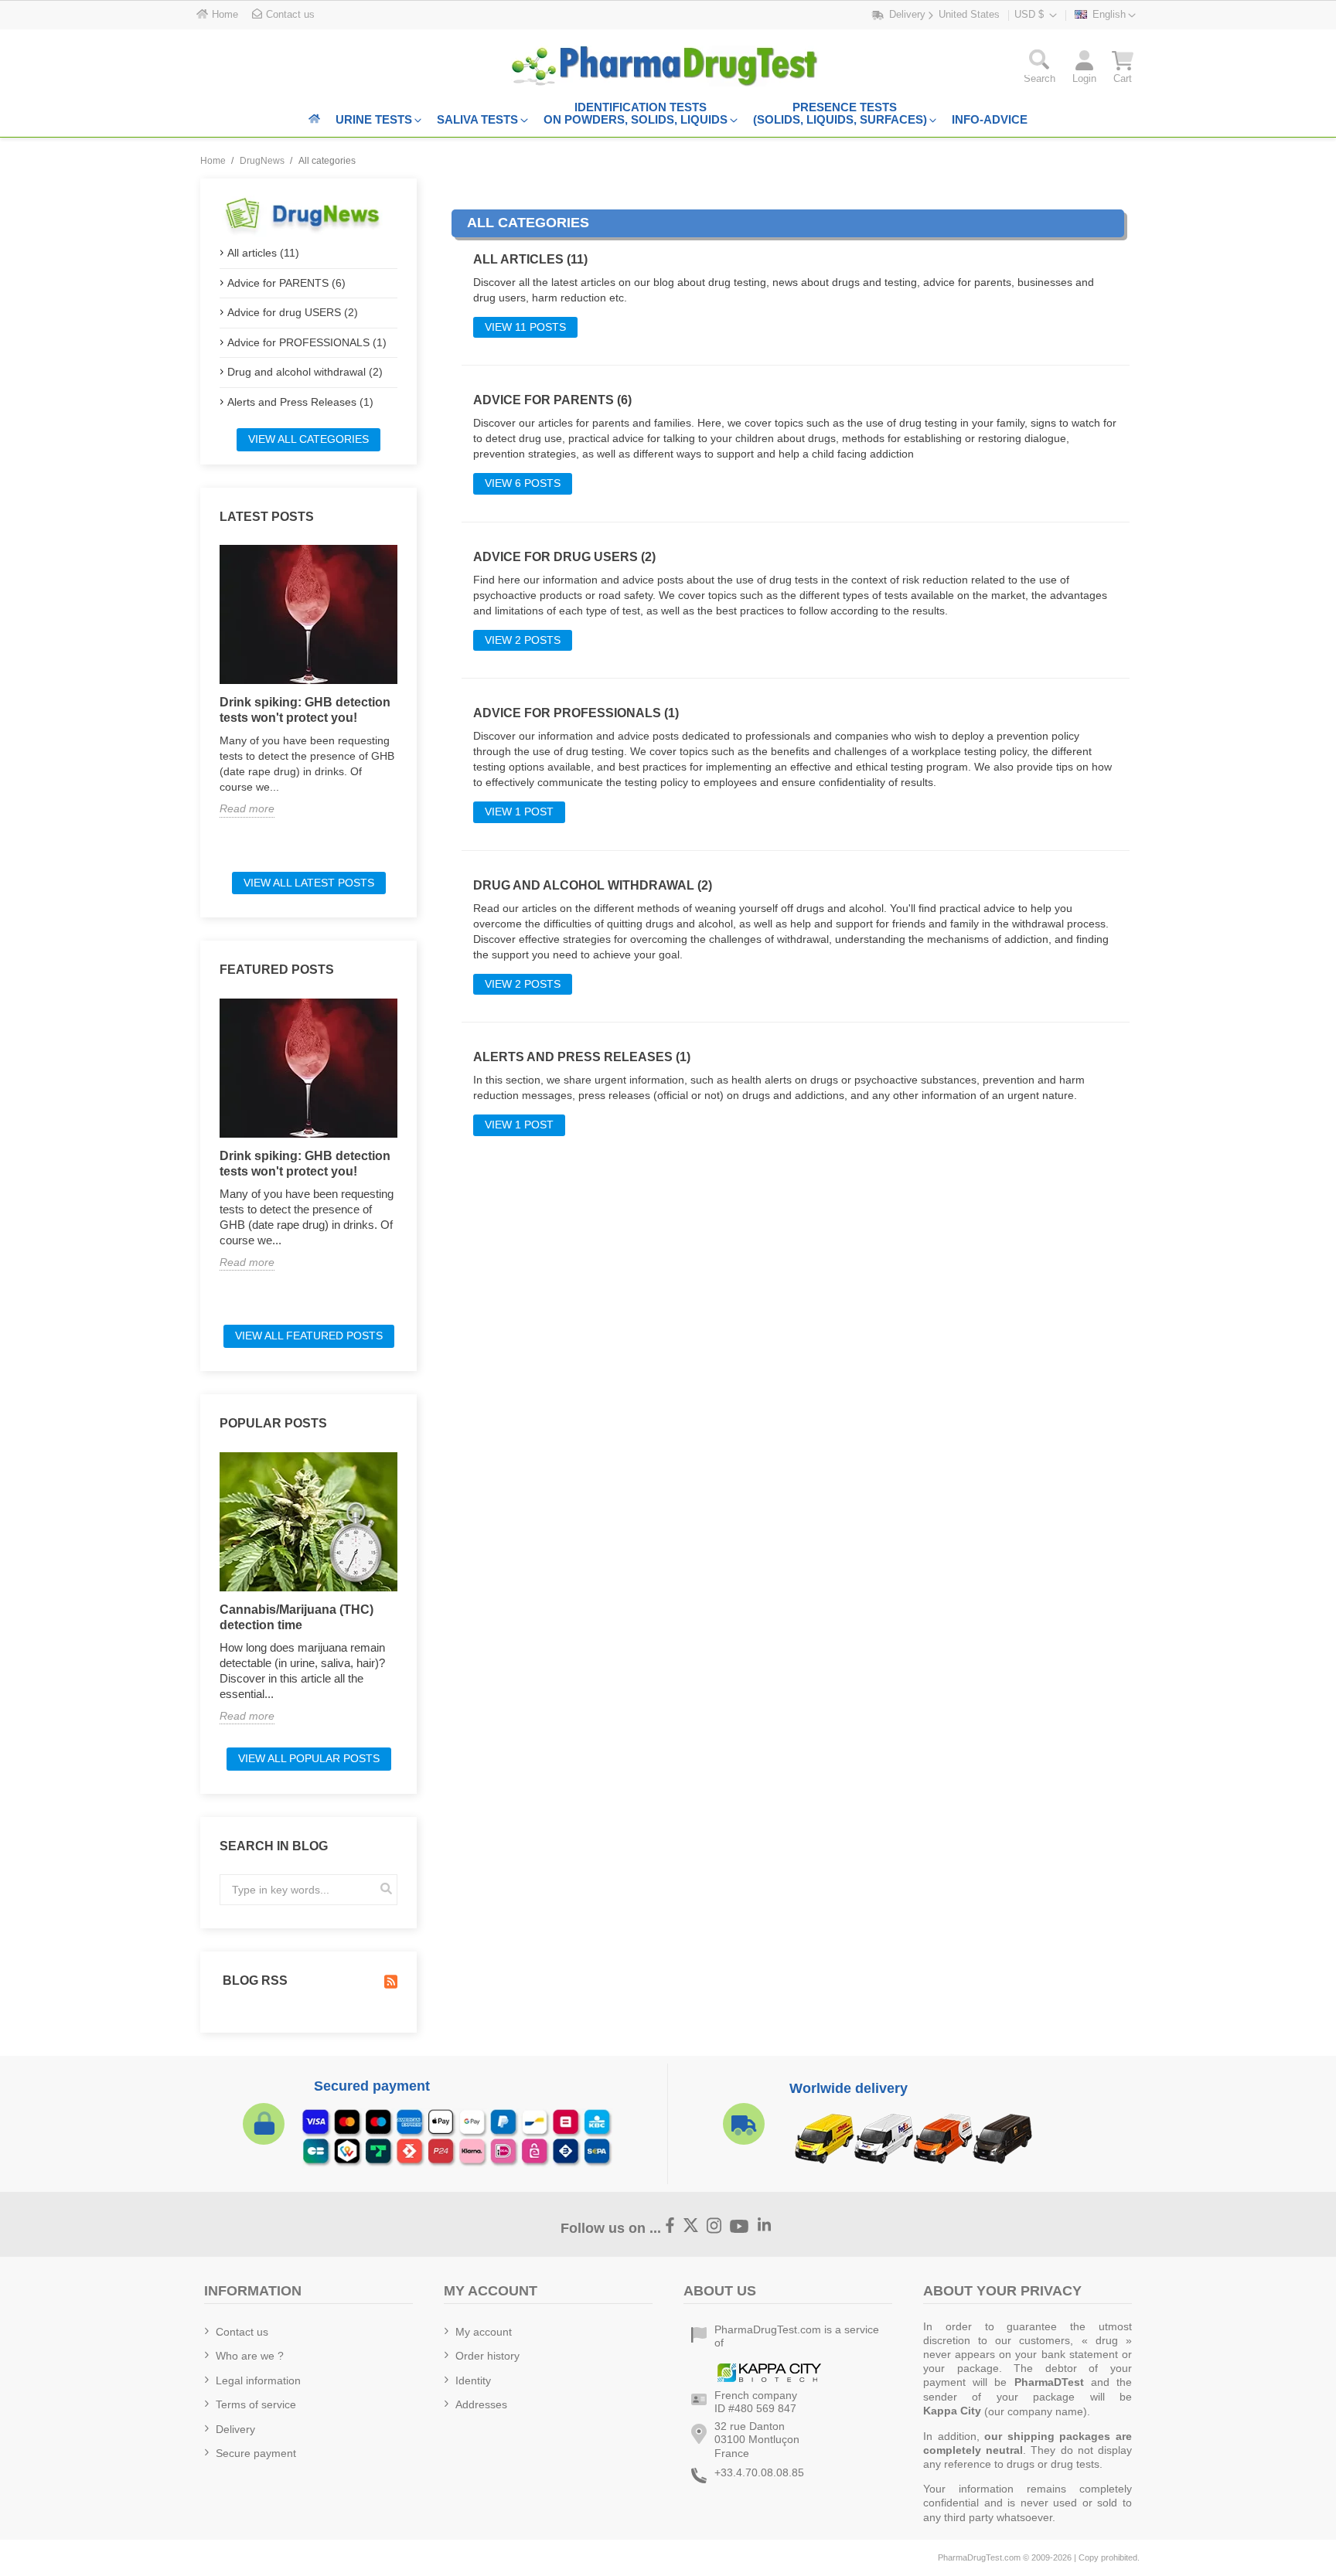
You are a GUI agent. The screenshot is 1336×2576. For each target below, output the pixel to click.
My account (484, 2332)
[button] (1039, 70)
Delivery (235, 2429)
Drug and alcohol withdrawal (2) (305, 372)
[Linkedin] (765, 2227)
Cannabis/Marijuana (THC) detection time (297, 1617)
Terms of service (256, 2404)
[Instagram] (714, 2227)
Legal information (258, 2380)
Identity (473, 2380)
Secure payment (256, 2453)
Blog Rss (254, 1980)
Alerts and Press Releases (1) (300, 402)
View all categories (308, 439)
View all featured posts (309, 1336)
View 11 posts (525, 327)
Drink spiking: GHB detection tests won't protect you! (305, 710)
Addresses (481, 2404)
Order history (487, 2356)
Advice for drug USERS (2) (293, 312)
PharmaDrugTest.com (979, 2557)
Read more (247, 808)
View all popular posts (309, 1758)
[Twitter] (691, 2227)
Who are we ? (250, 2356)
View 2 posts (523, 640)
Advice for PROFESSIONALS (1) (307, 342)
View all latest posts (309, 883)
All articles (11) (263, 253)
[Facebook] (670, 2227)
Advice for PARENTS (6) (286, 283)
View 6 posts (523, 483)
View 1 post (519, 812)
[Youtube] (740, 2226)
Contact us (242, 2332)
